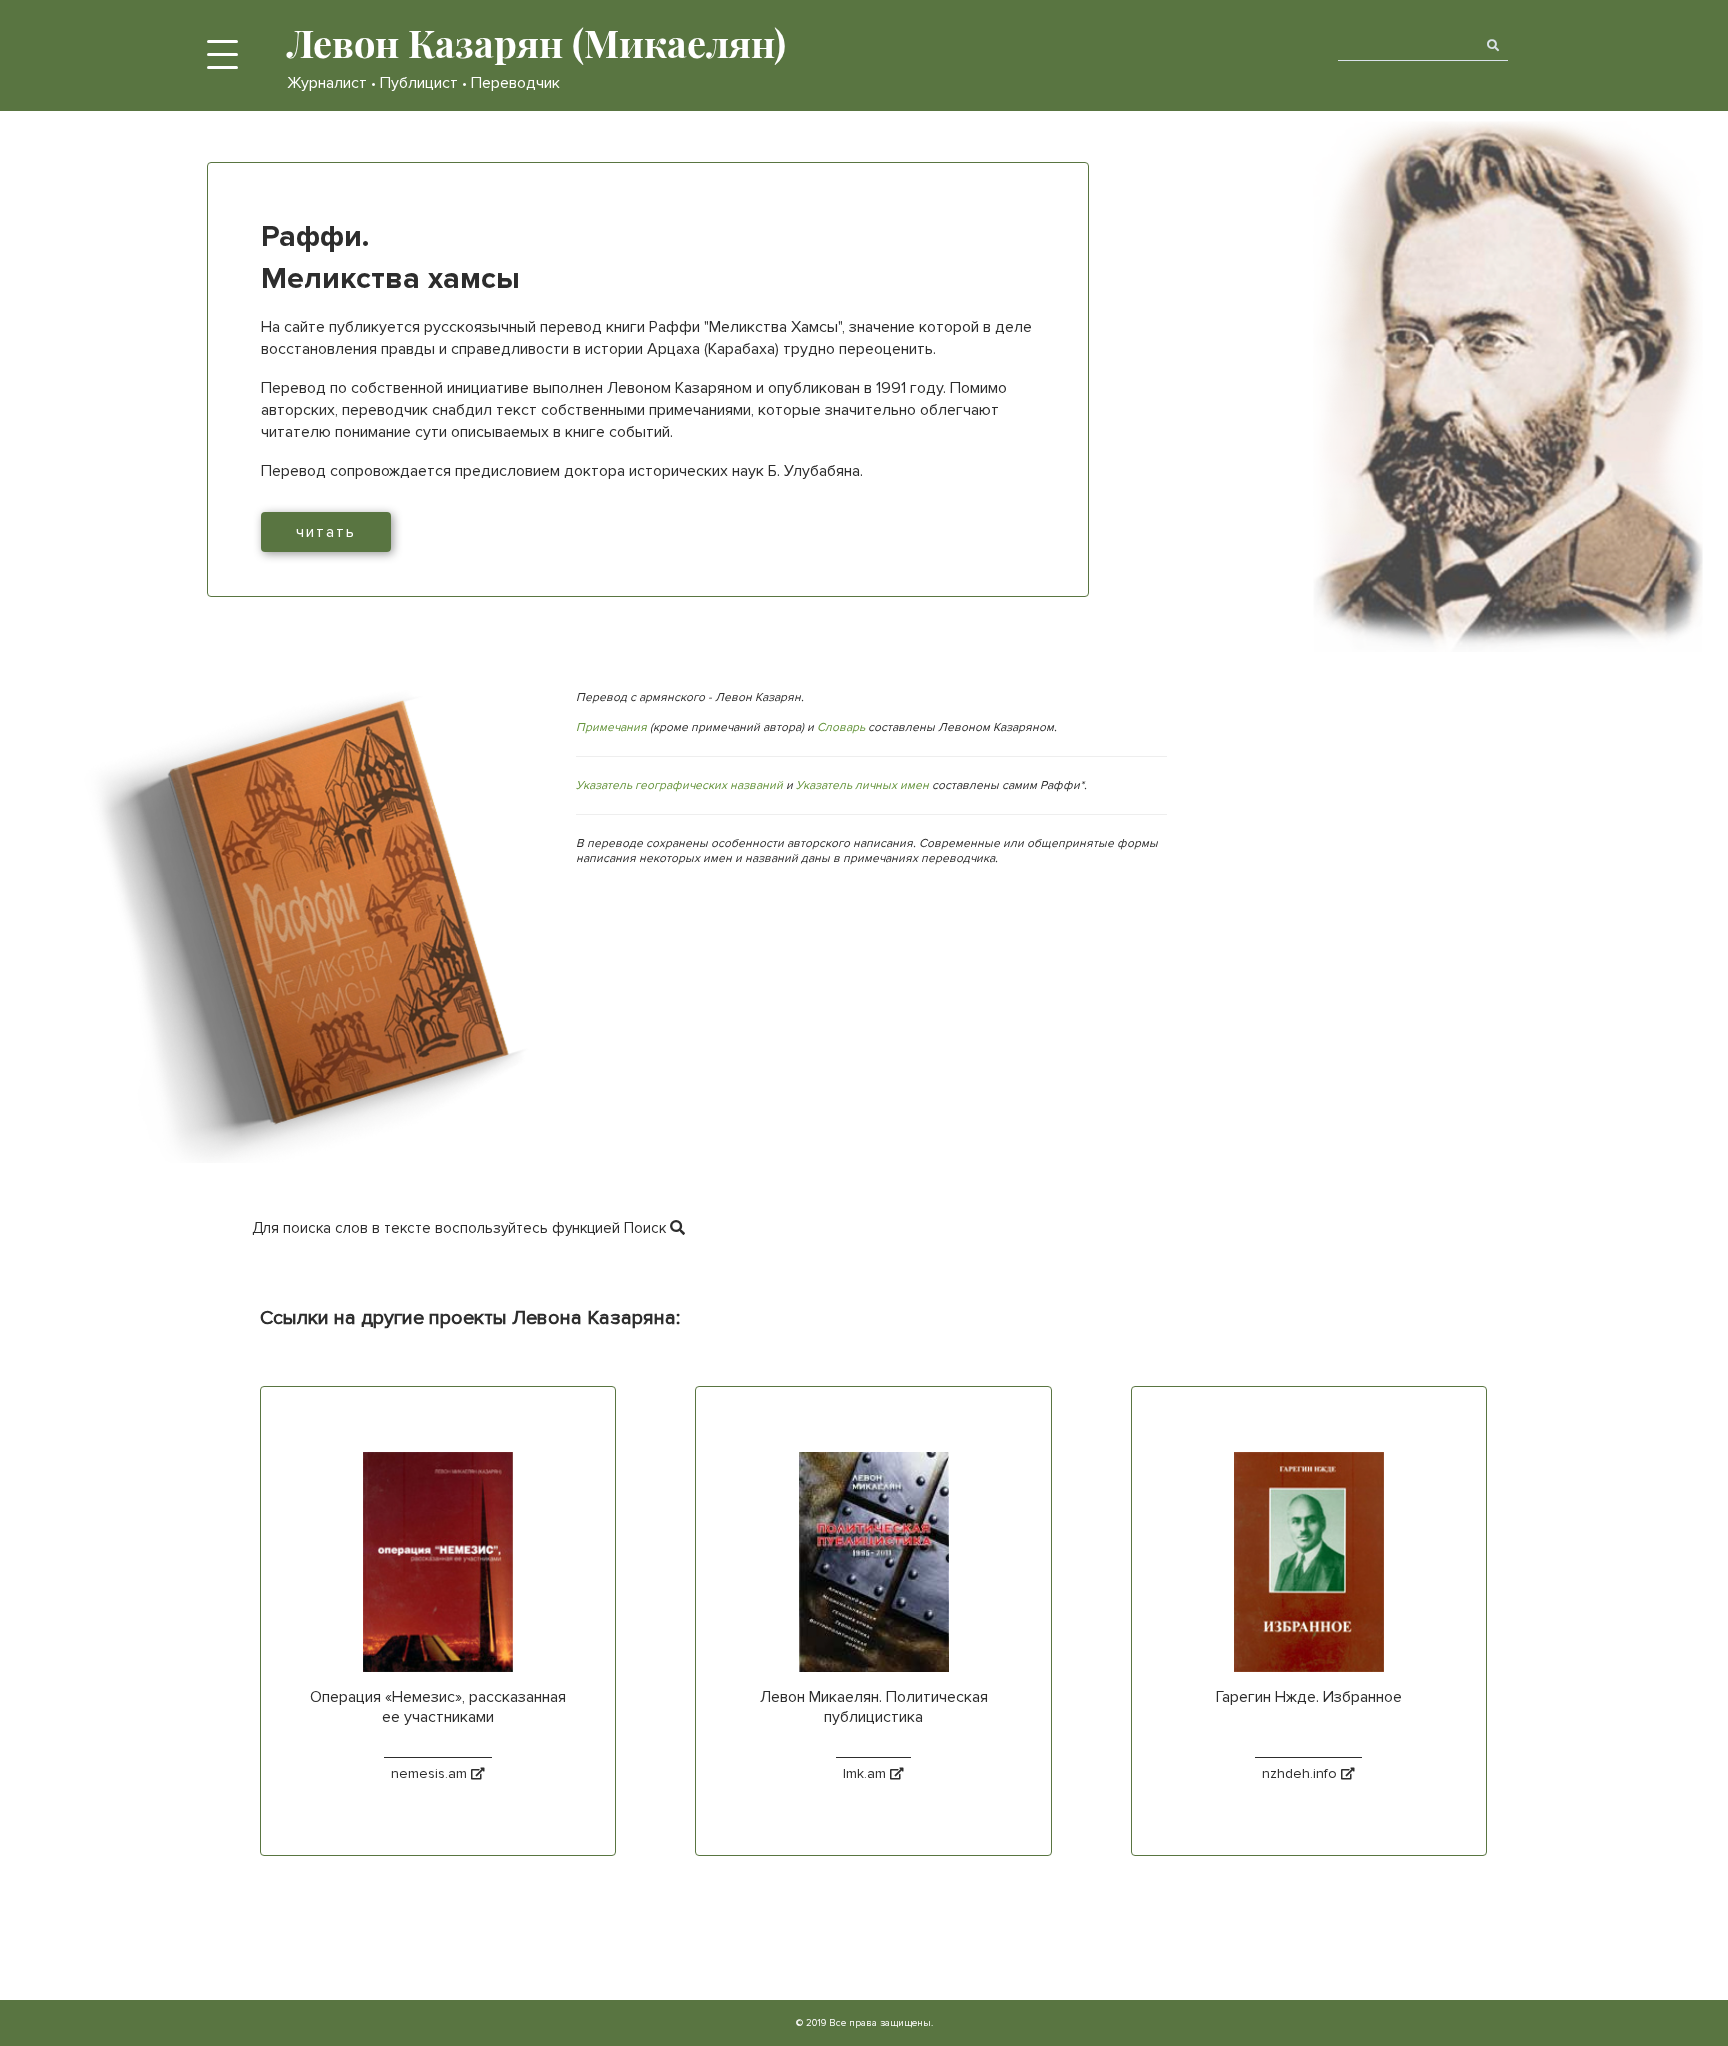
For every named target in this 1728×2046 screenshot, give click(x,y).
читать (326, 532)
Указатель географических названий (679, 785)
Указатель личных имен (862, 785)
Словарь (841, 727)
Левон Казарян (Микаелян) (536, 42)
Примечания (611, 727)
